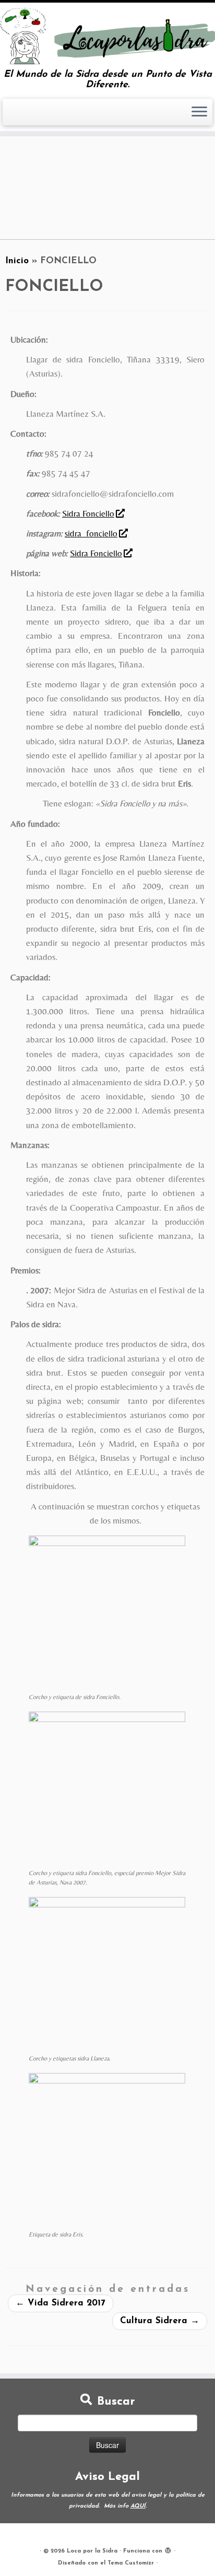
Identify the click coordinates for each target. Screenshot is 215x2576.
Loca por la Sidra (92, 2551)
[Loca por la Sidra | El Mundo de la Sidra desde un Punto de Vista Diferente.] (107, 36)
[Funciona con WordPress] (168, 2549)
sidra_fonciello (91, 533)
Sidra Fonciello (88, 513)
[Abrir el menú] (199, 112)
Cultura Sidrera (160, 2321)
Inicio (17, 261)
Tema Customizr (131, 2563)
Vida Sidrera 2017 (61, 2303)
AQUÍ (138, 2506)
